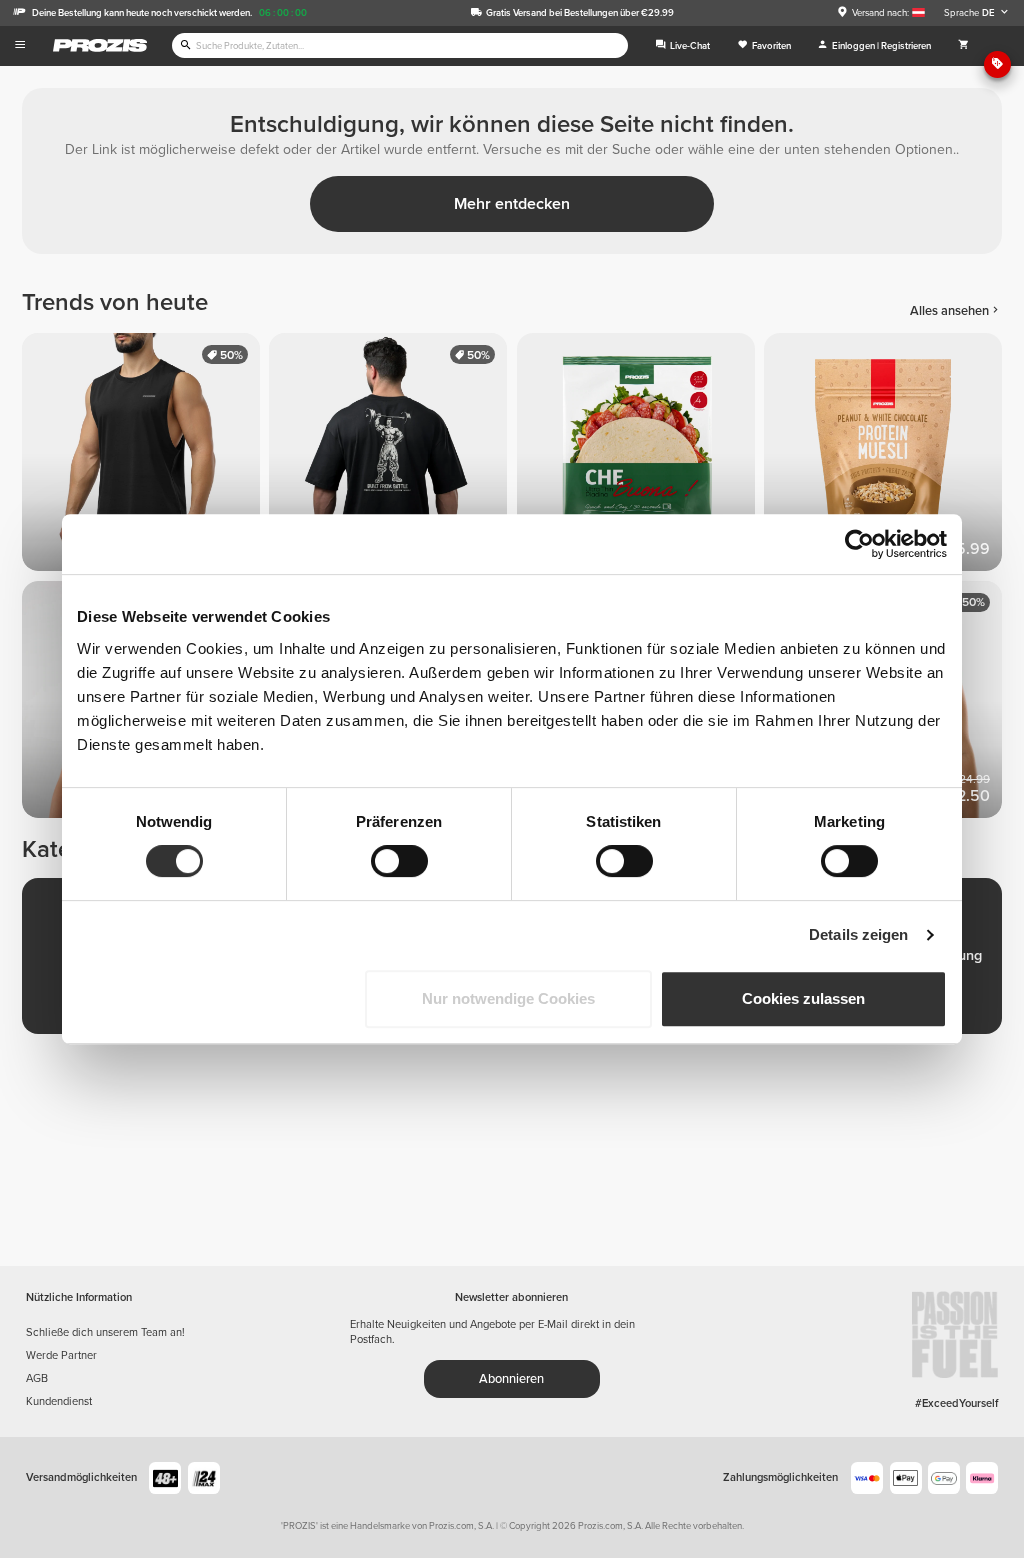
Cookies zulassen (803, 998)
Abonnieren (511, 1379)
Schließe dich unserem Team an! (105, 1332)
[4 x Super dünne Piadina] (640, 456)
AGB (37, 1378)
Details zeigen (858, 934)
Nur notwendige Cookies (508, 998)
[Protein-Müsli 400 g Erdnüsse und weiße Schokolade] (887, 456)
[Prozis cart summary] (963, 46)
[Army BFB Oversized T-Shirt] (392, 456)
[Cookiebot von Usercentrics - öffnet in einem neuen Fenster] (859, 544)
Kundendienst (59, 1401)
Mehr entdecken (512, 204)
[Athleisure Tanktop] (145, 456)
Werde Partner (61, 1355)
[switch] (399, 861)
